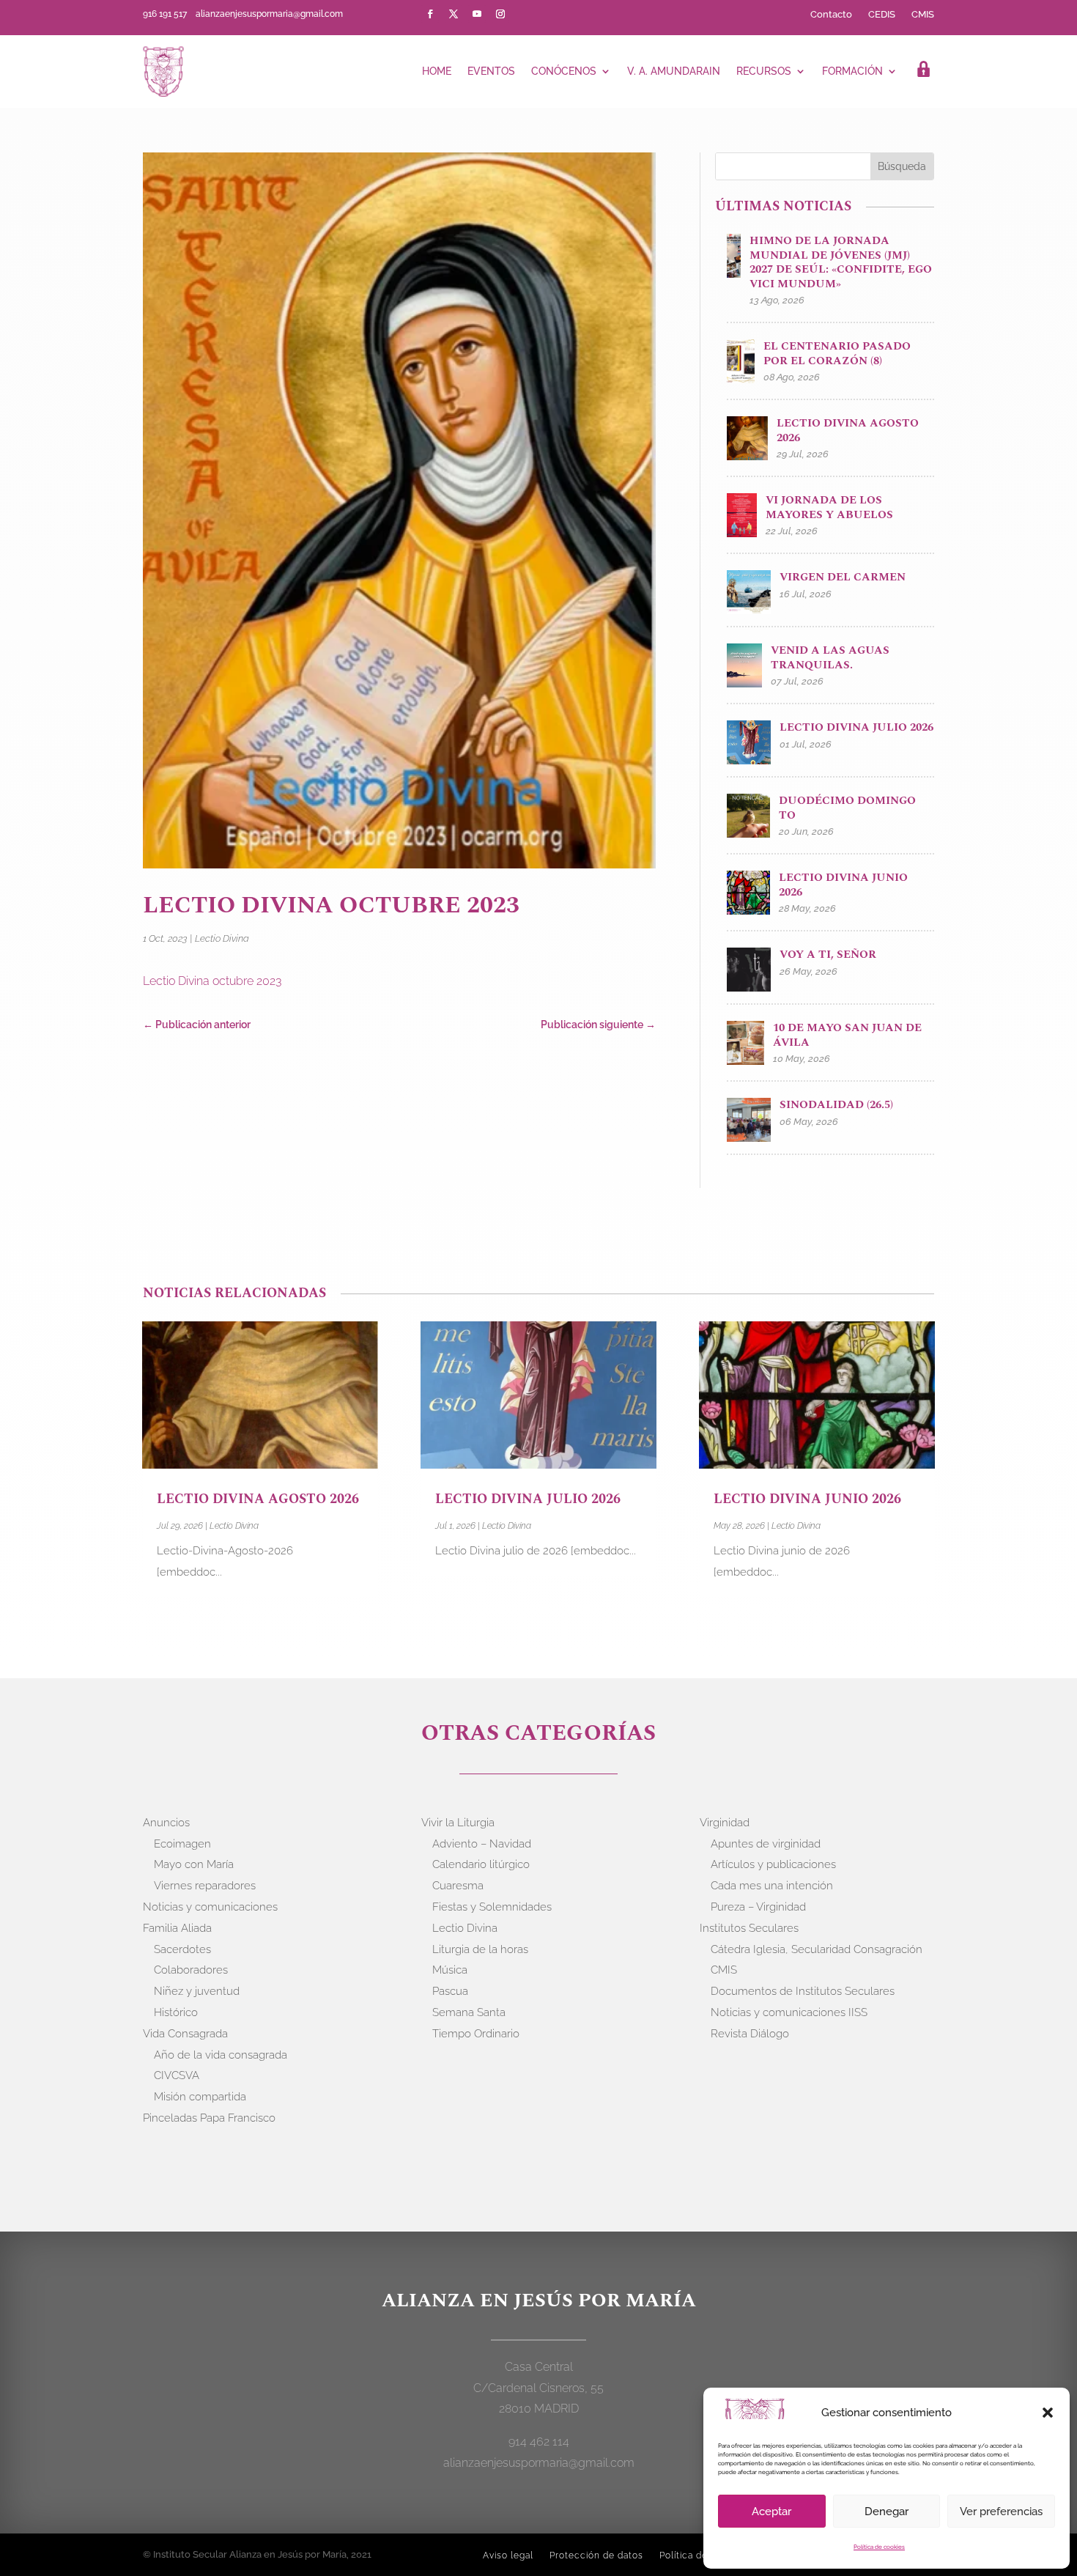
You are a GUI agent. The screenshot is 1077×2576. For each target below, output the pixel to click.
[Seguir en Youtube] (477, 14)
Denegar (887, 2512)
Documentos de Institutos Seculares (803, 1991)
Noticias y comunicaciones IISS (789, 2012)
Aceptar (771, 2512)
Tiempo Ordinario (476, 2034)
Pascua (450, 1991)
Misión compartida (200, 2097)
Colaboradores (191, 1970)
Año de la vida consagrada (221, 2055)
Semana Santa (469, 2012)
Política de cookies (879, 2547)
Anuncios (166, 1823)
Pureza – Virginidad (758, 1907)
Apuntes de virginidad (766, 1844)
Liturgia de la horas (480, 1949)
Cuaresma (458, 1886)
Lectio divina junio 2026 (807, 1499)
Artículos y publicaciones (773, 1864)
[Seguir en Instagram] (500, 14)
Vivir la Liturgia (458, 1823)
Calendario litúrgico (481, 1864)
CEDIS (882, 15)
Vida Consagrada (185, 2034)
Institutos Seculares (749, 1928)
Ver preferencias (1001, 2512)
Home (437, 71)
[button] (1048, 2413)
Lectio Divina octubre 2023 (212, 981)
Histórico (176, 2012)
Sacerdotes (182, 1949)
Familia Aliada (177, 1928)
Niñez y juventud (197, 1991)
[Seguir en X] (454, 14)
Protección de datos (596, 2555)
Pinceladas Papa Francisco (209, 2118)
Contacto (831, 15)
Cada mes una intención (772, 1886)
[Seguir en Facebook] (430, 14)
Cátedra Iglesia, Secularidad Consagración (817, 1949)
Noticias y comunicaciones (210, 1907)
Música (450, 1970)
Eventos (491, 71)
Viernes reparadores (205, 1886)
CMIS (923, 15)
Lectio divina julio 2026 (528, 1499)
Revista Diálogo (750, 2034)
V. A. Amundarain (674, 71)
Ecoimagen (182, 1844)
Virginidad (725, 1823)
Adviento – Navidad (482, 1844)
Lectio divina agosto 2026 (258, 1499)
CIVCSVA (177, 2075)
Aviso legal (508, 2555)
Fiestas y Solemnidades (492, 1907)
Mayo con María (194, 1864)
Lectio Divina (222, 938)
